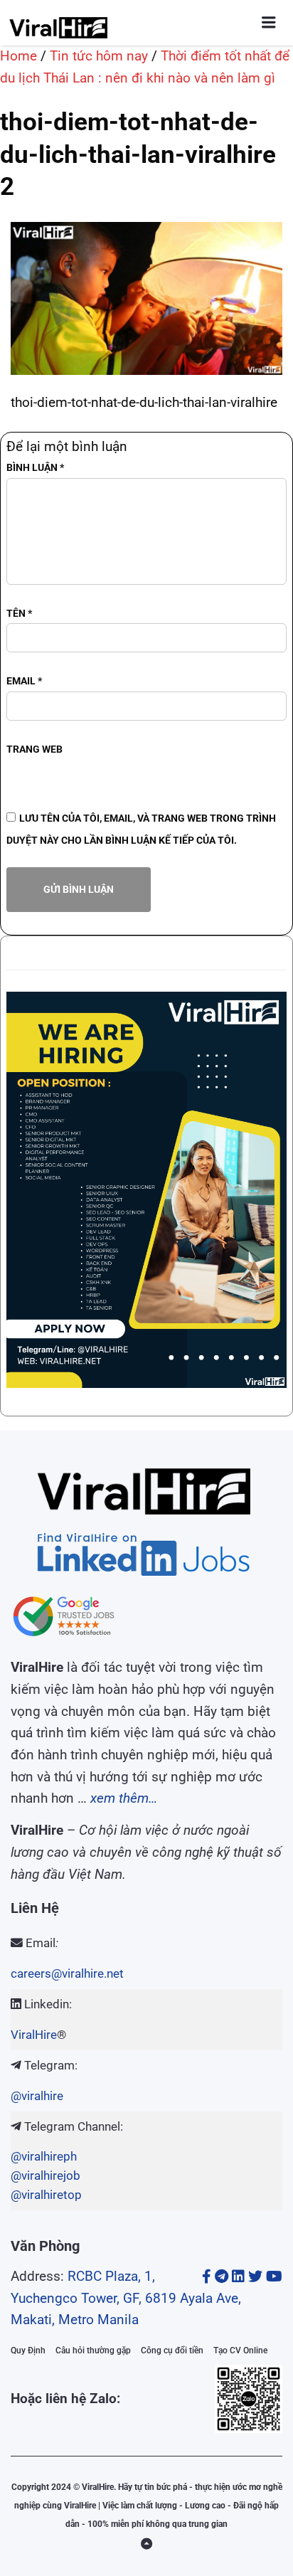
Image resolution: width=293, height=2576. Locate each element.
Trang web (34, 749)
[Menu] (269, 22)
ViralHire (34, 2035)
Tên (19, 613)
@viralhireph (44, 2156)
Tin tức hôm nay (99, 56)
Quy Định (28, 2350)
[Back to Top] (146, 2544)
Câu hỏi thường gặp (93, 2350)
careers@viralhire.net (67, 1973)
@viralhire (37, 2096)
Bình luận (35, 467)
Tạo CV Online (240, 2350)
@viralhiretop (46, 2195)
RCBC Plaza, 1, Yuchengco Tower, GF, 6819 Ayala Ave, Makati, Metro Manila (126, 2298)
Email (24, 681)
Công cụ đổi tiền (172, 2350)
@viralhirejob (46, 2175)
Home (18, 56)
